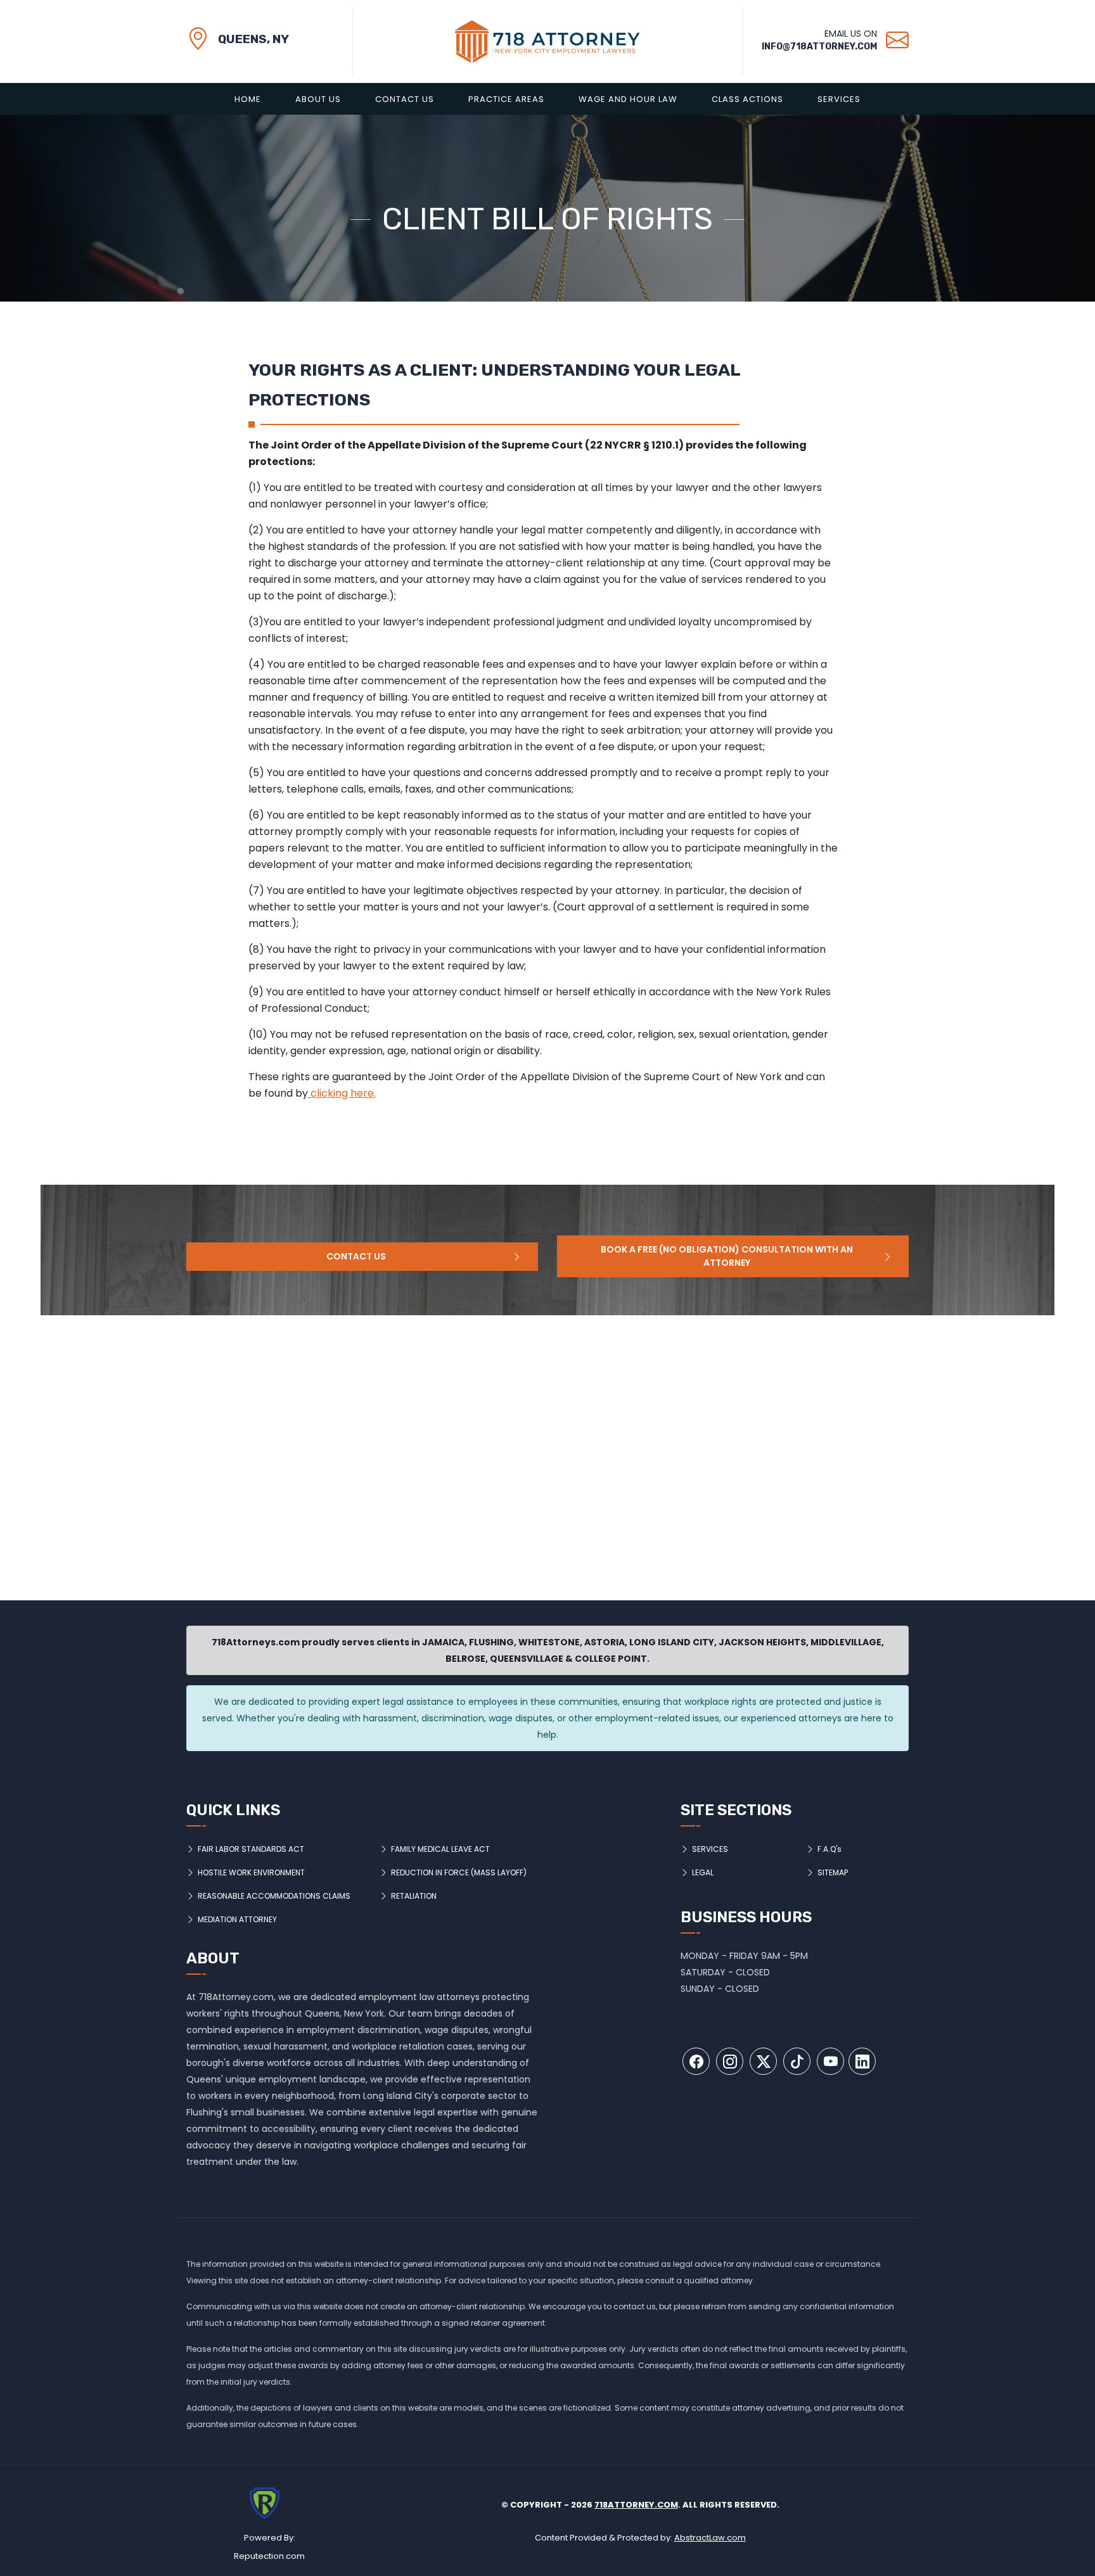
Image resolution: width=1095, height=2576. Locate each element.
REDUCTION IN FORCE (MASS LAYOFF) (459, 1872)
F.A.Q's (829, 1849)
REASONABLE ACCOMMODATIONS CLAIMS (274, 1896)
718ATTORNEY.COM (636, 2505)
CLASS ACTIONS (747, 99)
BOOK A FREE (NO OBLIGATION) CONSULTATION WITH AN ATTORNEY (727, 1256)
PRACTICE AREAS (506, 99)
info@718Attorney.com (819, 47)
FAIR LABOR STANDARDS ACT (251, 1849)
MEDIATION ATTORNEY (237, 1919)
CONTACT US (405, 99)
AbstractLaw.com (710, 2538)
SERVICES (839, 99)
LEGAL (703, 1872)
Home (248, 99)
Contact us (356, 1256)
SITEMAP (833, 1872)
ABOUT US (318, 99)
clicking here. (342, 1093)
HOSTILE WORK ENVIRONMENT (251, 1872)
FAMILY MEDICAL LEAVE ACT (440, 1849)
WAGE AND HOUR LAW (628, 99)
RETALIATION (414, 1896)
